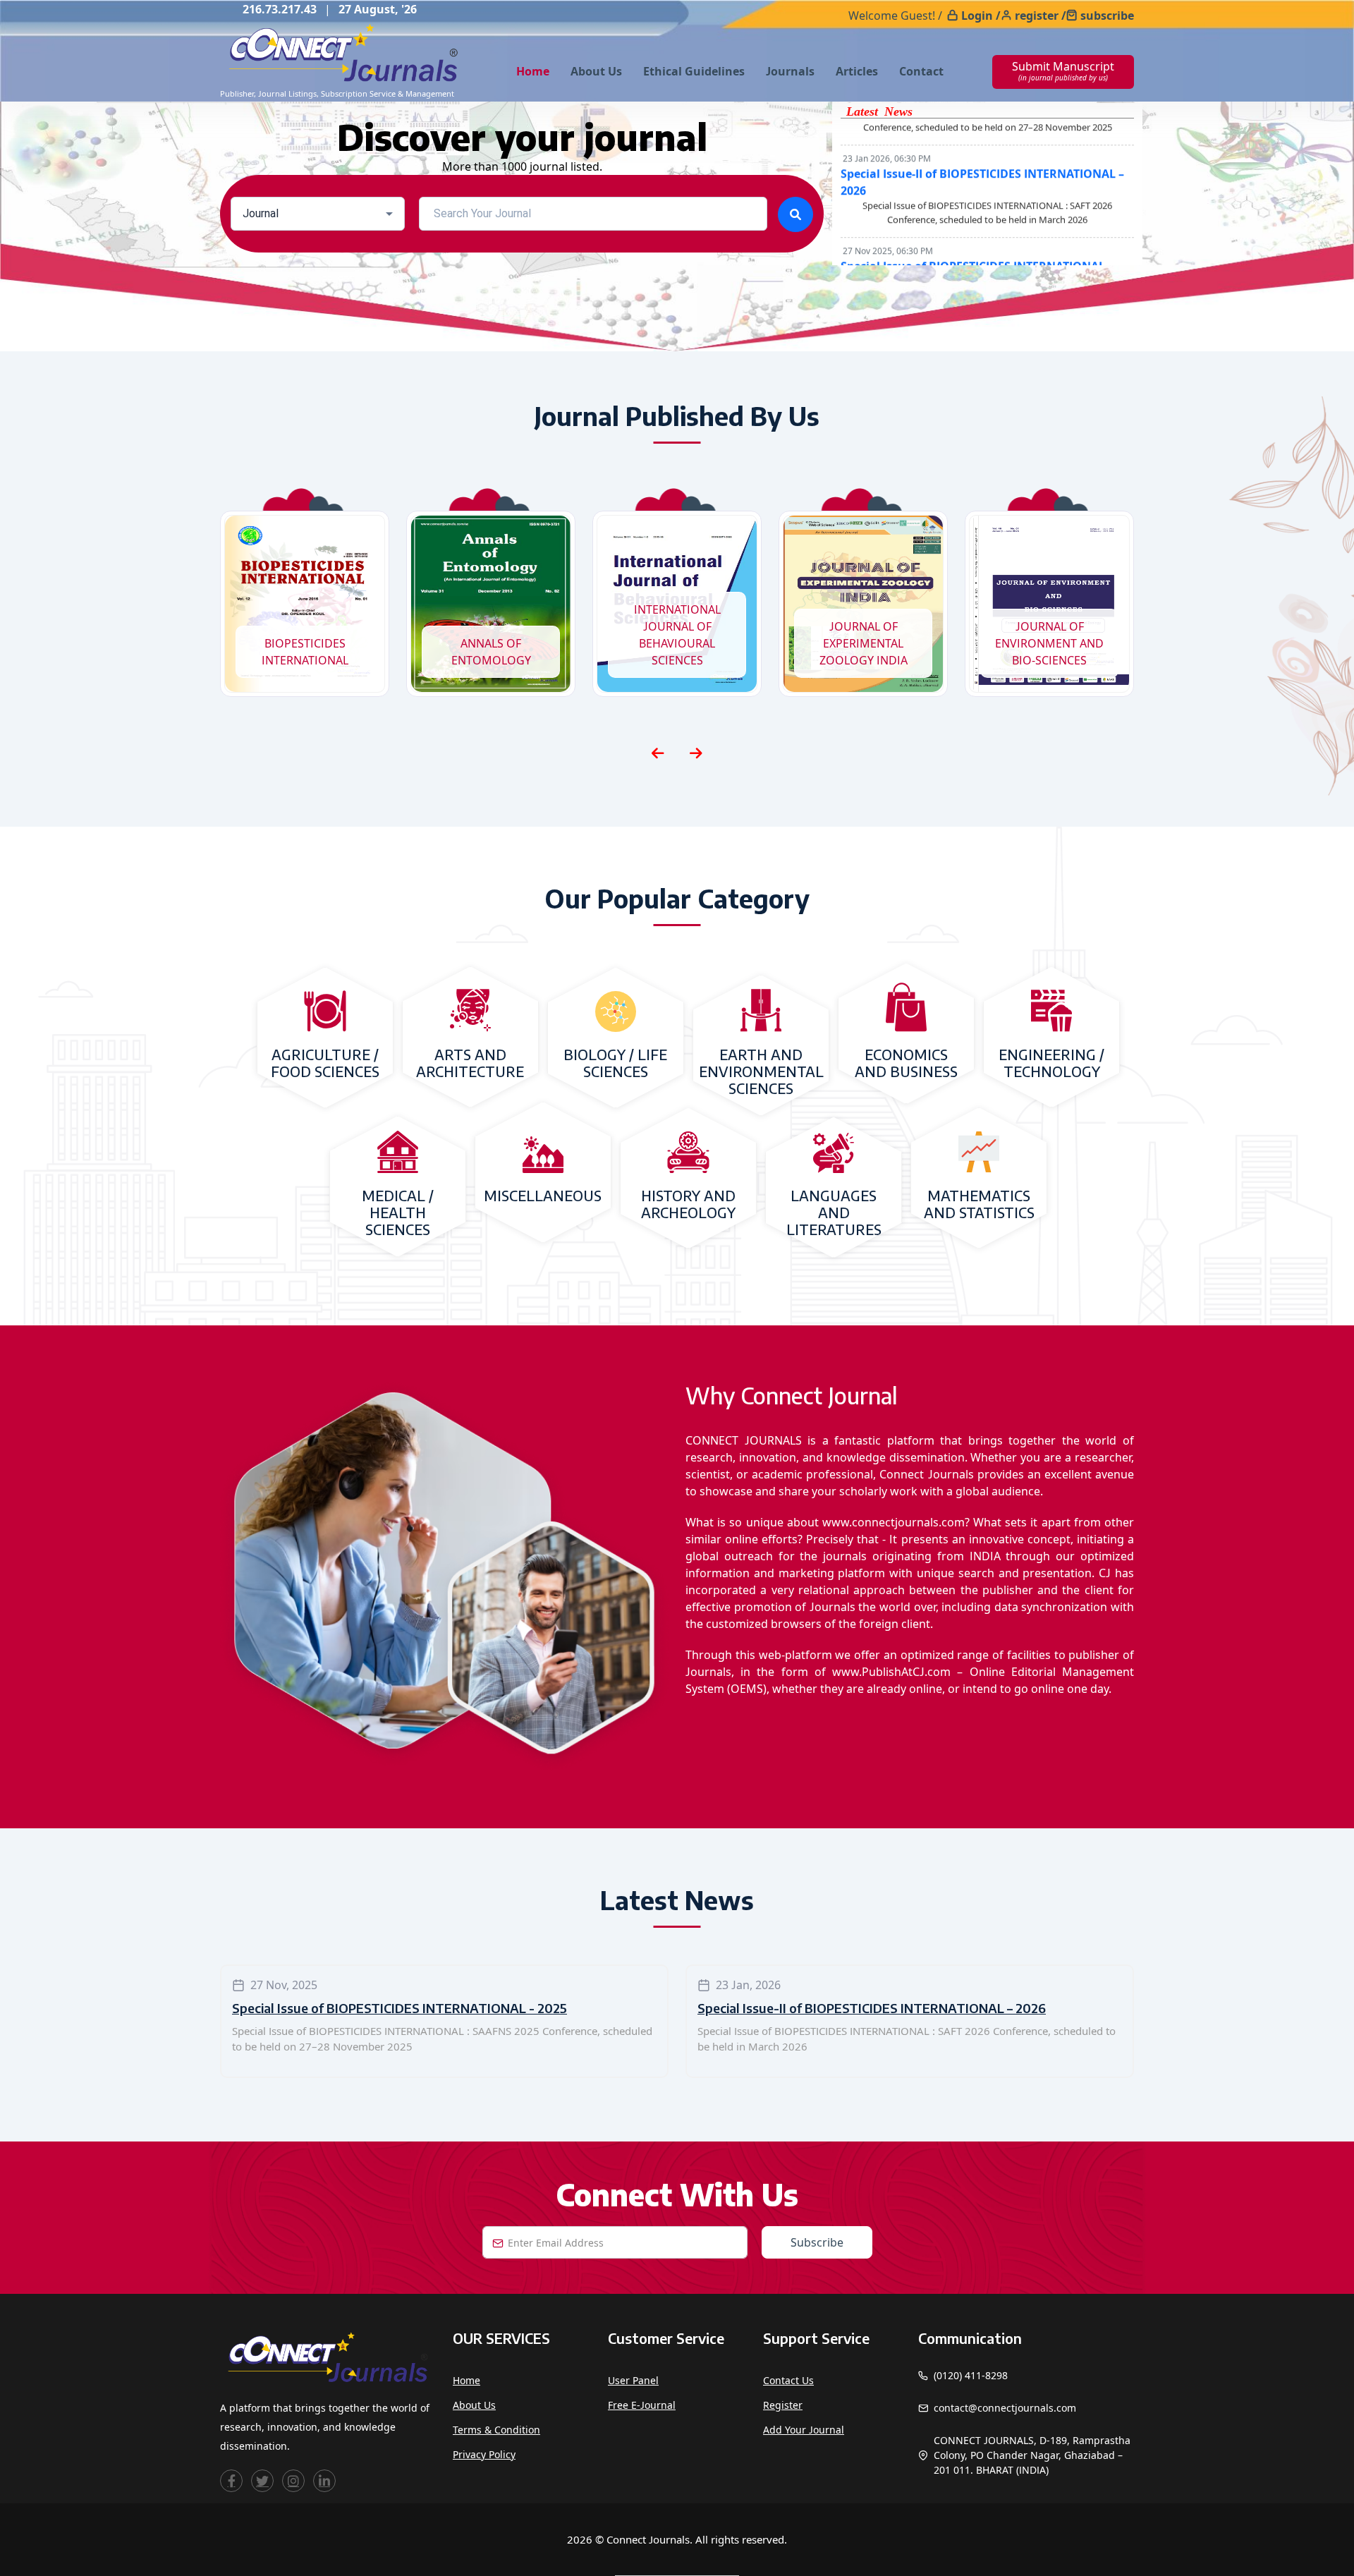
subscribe (1107, 16)
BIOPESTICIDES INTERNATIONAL (305, 652)
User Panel (633, 2380)
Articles (857, 71)
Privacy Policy (484, 2454)
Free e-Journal (642, 2405)
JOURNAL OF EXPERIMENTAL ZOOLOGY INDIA (864, 643)
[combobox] (318, 214)
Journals (790, 71)
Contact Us (788, 2380)
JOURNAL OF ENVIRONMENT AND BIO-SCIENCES (1049, 643)
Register (783, 2405)
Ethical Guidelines (694, 71)
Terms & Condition (496, 2430)
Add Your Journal (804, 2430)
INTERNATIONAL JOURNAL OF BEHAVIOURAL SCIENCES (677, 635)
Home (533, 71)
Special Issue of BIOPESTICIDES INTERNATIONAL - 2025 (400, 2008)
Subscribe (817, 2242)
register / (1041, 16)
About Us (596, 71)
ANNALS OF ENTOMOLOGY (491, 652)
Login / (981, 16)
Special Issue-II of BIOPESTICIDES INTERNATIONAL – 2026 (872, 2008)
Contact (921, 71)
